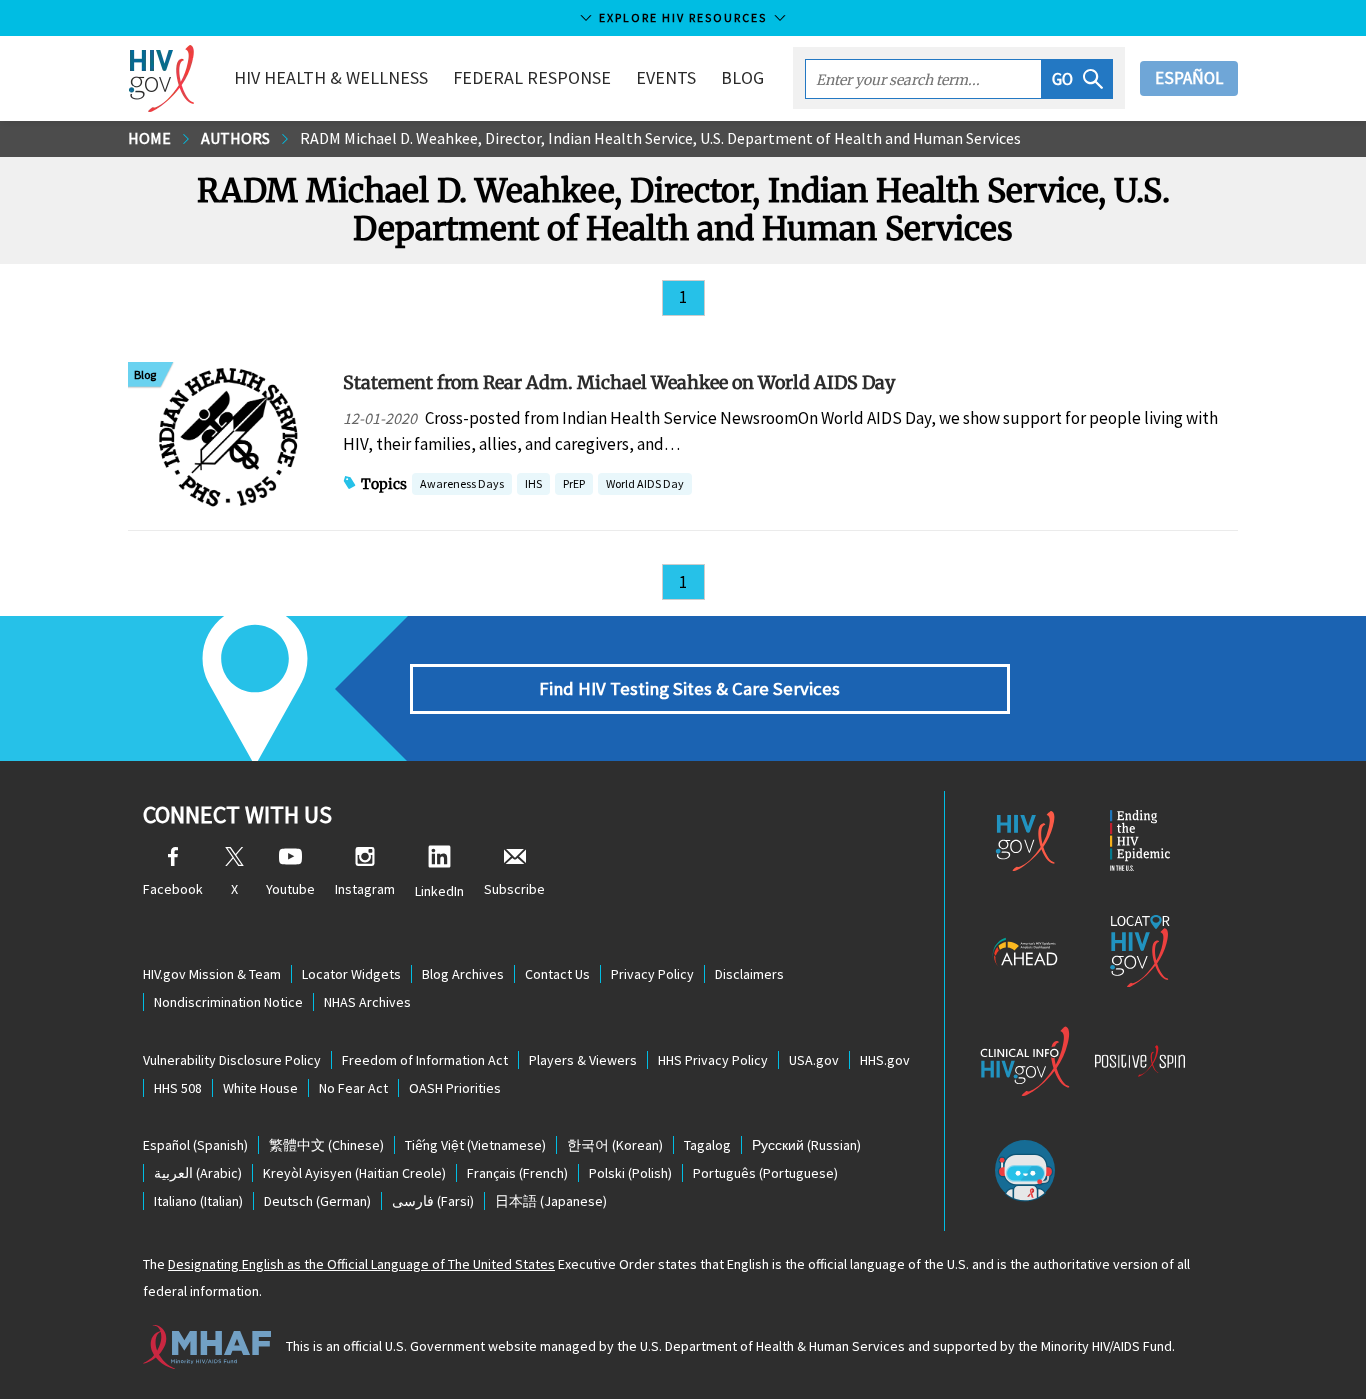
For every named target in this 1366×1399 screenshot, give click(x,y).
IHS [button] (533, 485)
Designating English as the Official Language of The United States (361, 1264)
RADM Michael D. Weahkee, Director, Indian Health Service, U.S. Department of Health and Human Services (660, 138)
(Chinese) (326, 1145)
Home (149, 138)
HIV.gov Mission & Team (212, 974)
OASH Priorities (455, 1088)
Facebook (173, 889)
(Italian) (198, 1201)
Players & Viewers (583, 1060)
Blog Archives (463, 974)
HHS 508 (178, 1088)
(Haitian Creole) (354, 1173)
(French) (517, 1173)
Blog (742, 77)
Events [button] (666, 77)
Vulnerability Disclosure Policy (232, 1060)
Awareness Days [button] (462, 483)
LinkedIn (439, 891)
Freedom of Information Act (425, 1060)
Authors (235, 138)
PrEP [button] (574, 485)
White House (260, 1088)
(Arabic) (198, 1173)
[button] (1077, 79)
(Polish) (630, 1173)
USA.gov (814, 1060)
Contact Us (557, 974)
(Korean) (615, 1145)
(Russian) (806, 1145)
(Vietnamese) (475, 1145)
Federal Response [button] (532, 77)
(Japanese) (551, 1201)
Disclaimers (749, 974)
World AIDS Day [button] (645, 483)
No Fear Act (353, 1088)
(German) (317, 1201)
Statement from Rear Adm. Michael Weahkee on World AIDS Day (619, 382)
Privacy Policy (652, 974)
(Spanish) (195, 1145)
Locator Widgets (351, 974)
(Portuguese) (765, 1173)
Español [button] (1189, 78)
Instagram (365, 889)
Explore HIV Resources (683, 17)
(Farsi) (433, 1201)
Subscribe (514, 889)
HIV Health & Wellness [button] (331, 77)
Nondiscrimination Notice (228, 1002)
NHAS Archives (367, 1002)
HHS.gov (885, 1060)
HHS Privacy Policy (713, 1060)
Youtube (290, 889)
